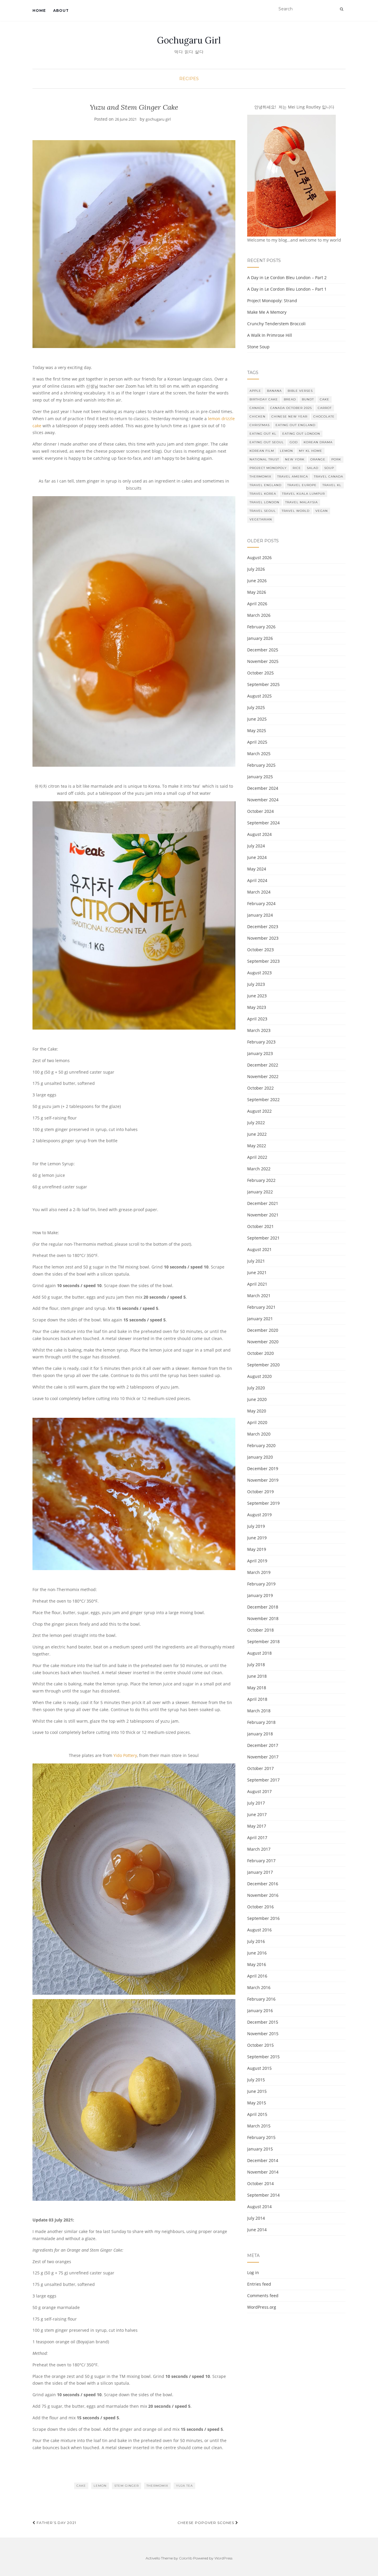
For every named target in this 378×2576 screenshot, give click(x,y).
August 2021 (259, 1249)
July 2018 (256, 1665)
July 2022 (256, 1123)
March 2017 (259, 1849)
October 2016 (260, 1907)
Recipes (189, 79)
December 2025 (263, 650)
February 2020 (261, 1445)
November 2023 (263, 938)
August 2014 (259, 2207)
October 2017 (260, 1768)
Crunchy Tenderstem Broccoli (276, 324)
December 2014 (263, 2160)
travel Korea (263, 494)
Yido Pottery (125, 1755)
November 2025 (263, 661)
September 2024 (263, 823)
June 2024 (257, 857)
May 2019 (257, 1549)
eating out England (295, 425)
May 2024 (257, 869)
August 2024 (259, 834)
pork (336, 459)
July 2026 (256, 569)
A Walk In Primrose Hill (270, 335)
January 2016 (260, 2011)
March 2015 (259, 2126)
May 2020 (257, 1411)
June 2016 (257, 1953)
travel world (296, 511)
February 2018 (261, 1722)
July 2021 (256, 1261)
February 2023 (261, 1042)
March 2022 (259, 1169)
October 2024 (260, 811)
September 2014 (263, 2195)
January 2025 (260, 777)
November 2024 (263, 800)
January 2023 (260, 1053)
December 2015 (263, 2022)
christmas (260, 425)
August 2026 (259, 558)
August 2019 (259, 1515)
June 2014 (257, 2230)
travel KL (332, 485)
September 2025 (263, 684)
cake (81, 2486)
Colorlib (186, 2558)
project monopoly (268, 468)
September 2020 (263, 1365)
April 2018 (257, 1699)
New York (295, 459)
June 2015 (257, 2091)
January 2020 (260, 1457)
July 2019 (256, 1526)
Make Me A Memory (267, 312)
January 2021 (260, 1319)
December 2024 (263, 788)
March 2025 (259, 754)
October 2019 (260, 1492)
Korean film (262, 451)
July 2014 (256, 2218)
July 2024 (256, 846)
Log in (253, 2272)
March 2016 (259, 1987)
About (61, 10)
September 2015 (263, 2057)
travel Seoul (263, 511)
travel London (264, 502)
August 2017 (259, 1791)
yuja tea (184, 2486)
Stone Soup (258, 347)
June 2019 (257, 1538)
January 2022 (260, 1192)
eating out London (301, 434)
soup (329, 468)
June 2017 (257, 1814)
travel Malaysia (302, 502)
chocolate (324, 416)
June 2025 (257, 719)
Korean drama (318, 442)
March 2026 (259, 615)
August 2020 (259, 1376)
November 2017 (263, 1757)
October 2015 (260, 2045)
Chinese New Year (289, 416)
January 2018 (260, 1734)
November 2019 (263, 1480)
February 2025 (261, 765)
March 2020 (259, 1434)
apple (255, 391)
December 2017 (263, 1745)
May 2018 (257, 1688)
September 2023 (263, 961)
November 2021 (263, 1215)
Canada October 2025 (291, 408)
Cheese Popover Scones (206, 2523)
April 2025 (257, 742)
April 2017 (257, 1838)
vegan (322, 511)
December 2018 (263, 1607)
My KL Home (311, 451)
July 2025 (256, 707)
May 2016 (257, 1964)
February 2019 (261, 1584)
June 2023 (257, 996)
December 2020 (263, 1330)
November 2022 (263, 1076)
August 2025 (259, 696)
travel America (293, 476)
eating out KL (263, 434)
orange (318, 459)
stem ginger (127, 2486)
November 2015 (263, 2034)
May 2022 (257, 1146)
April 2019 (257, 1561)
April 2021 (257, 1284)
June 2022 (257, 1134)
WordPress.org (262, 2307)
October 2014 (260, 2183)
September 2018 (263, 1641)
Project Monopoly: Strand (272, 301)
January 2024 (260, 915)
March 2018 (259, 1711)
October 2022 (260, 1088)
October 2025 (260, 673)
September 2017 (263, 1780)
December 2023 (263, 927)
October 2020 (260, 1353)
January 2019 (260, 1595)
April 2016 (257, 1976)
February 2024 (261, 903)
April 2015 (257, 2114)
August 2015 (259, 2068)
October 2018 (260, 1630)
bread (290, 399)
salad (313, 468)
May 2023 (257, 1007)
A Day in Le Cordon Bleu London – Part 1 (287, 289)
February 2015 (261, 2137)
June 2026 (257, 581)
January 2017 (260, 1872)
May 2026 (257, 592)
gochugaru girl (158, 119)
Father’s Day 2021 (56, 2523)
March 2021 (259, 1296)
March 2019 (259, 1572)
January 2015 (260, 2149)
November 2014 (263, 2172)
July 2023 (256, 984)
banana (274, 391)
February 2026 (261, 627)
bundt (308, 399)
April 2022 (257, 1157)
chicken (258, 416)
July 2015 (256, 2080)
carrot (325, 408)
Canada (257, 408)
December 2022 (263, 1065)
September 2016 (263, 1918)
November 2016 (263, 1895)
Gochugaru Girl (189, 40)
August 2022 (259, 1111)
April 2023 (257, 1019)
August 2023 (259, 973)
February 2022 (261, 1180)
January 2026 (260, 638)
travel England (265, 485)
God (294, 442)
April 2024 (257, 880)
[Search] (342, 9)
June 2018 (257, 1676)
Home (39, 10)
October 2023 (260, 950)
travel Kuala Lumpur (303, 494)
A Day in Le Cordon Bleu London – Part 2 (287, 277)
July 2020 (256, 1388)
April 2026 (257, 604)
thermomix (157, 2486)
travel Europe (302, 485)
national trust (264, 459)
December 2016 (263, 1884)
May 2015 (257, 2103)
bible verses (300, 391)
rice (297, 468)
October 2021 (260, 1226)
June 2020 (257, 1399)
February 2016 (261, 1999)
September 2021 (263, 1238)
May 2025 (257, 730)
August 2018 (259, 1653)
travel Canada (329, 476)
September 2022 (263, 1100)
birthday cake (264, 399)
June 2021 (257, 1272)
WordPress (223, 2558)
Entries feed (259, 2284)
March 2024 (259, 892)
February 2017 (261, 1861)
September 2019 (263, 1503)
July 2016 (256, 1941)
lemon (100, 2486)
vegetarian (261, 519)
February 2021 (261, 1307)
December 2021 (263, 1203)
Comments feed (263, 2296)
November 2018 (263, 1618)
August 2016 (259, 1930)
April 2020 (257, 1422)
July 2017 (256, 1803)
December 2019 (263, 1469)
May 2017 (257, 1826)
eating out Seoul (267, 442)
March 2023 (259, 1030)
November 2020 (263, 1342)
